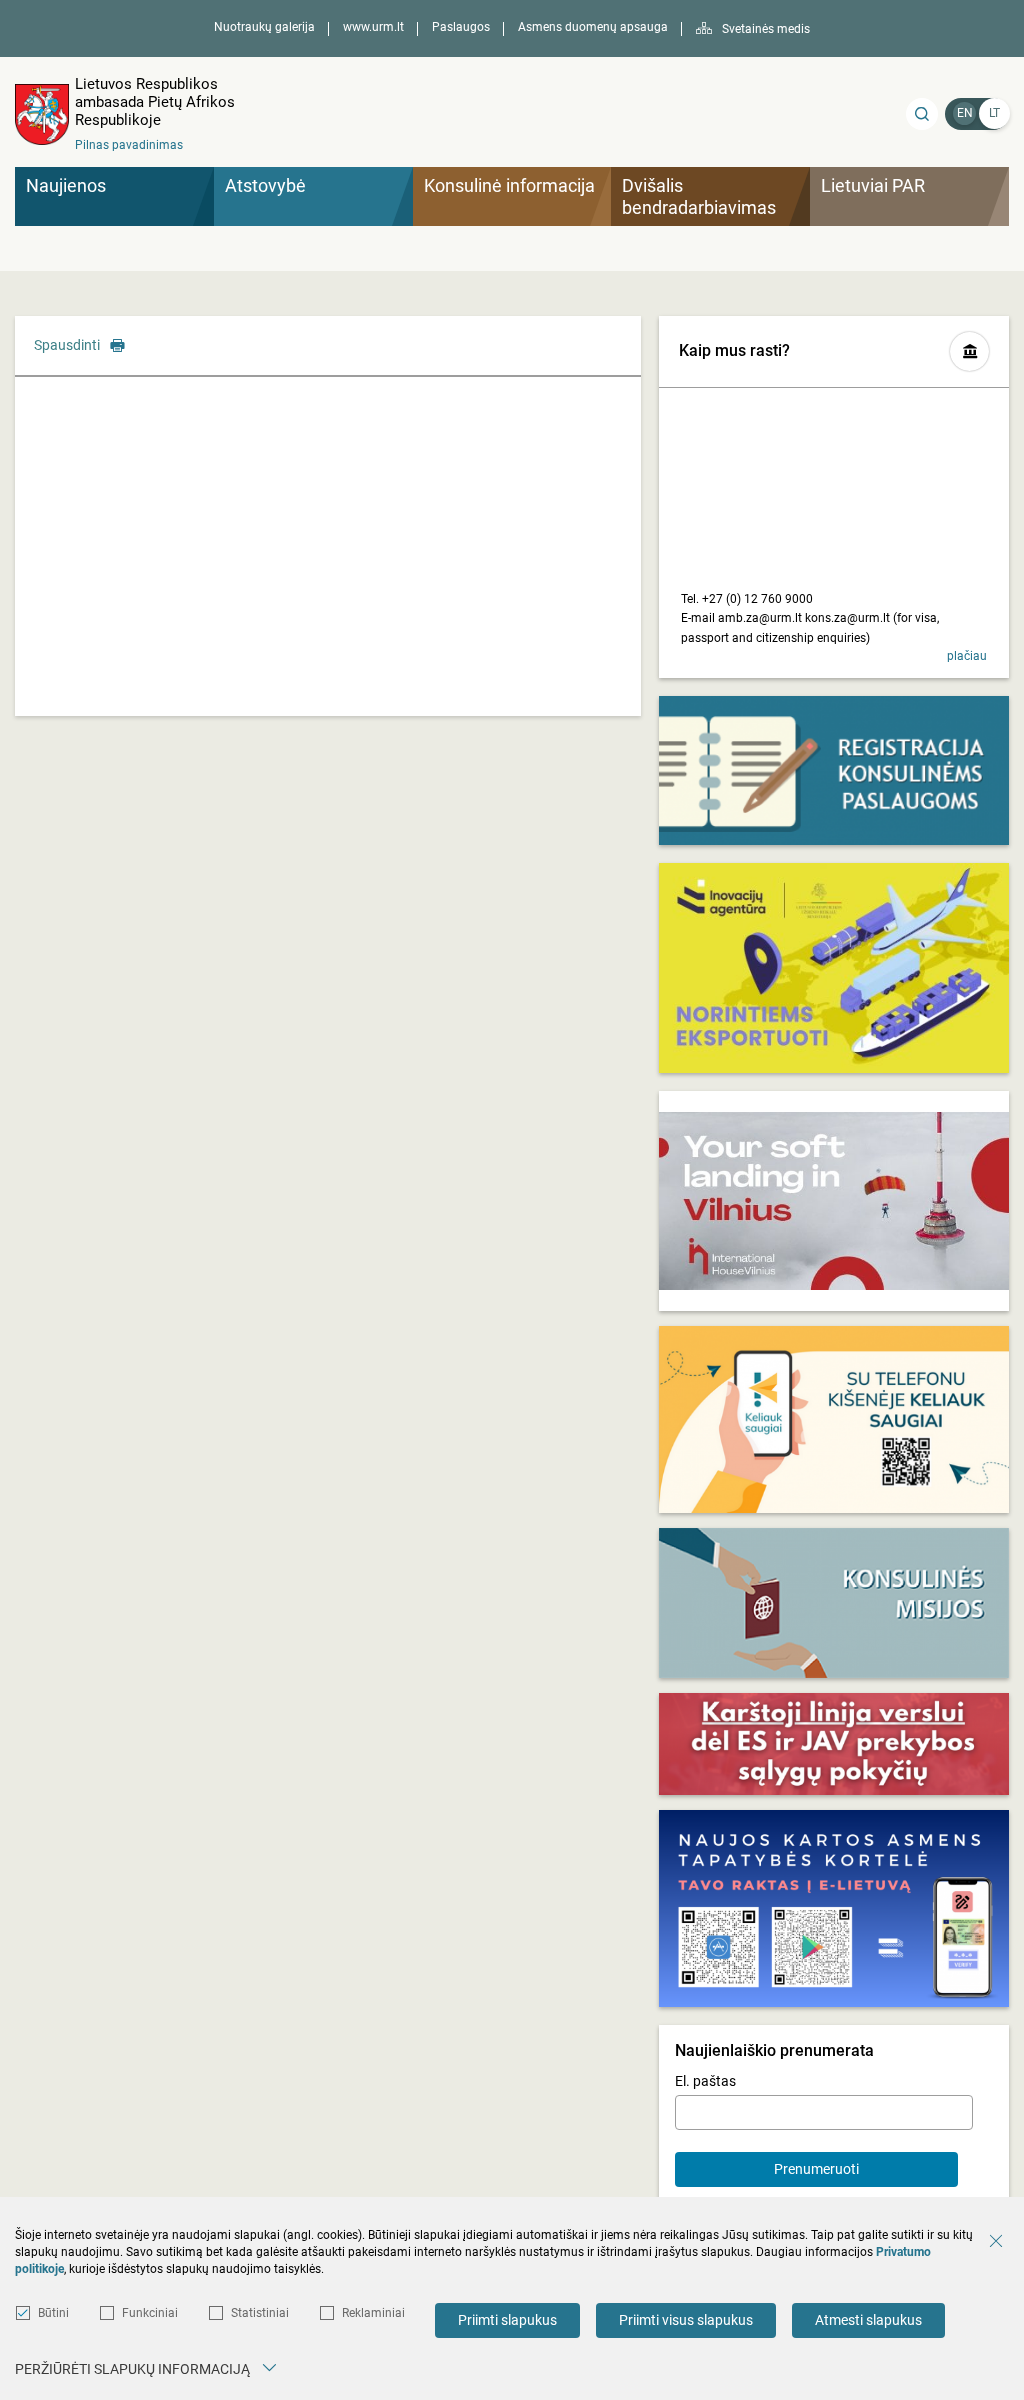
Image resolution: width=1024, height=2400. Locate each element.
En (965, 113)
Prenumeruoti (816, 2169)
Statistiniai (260, 2313)
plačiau (967, 656)
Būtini (53, 2313)
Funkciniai (150, 2313)
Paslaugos (461, 27)
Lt (994, 113)
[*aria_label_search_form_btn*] (922, 114)
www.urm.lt (373, 27)
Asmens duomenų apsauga (593, 27)
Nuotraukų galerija (264, 27)
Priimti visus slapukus (686, 2320)
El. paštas (705, 2081)
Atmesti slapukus (868, 2320)
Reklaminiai (373, 2313)
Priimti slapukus (507, 2320)
